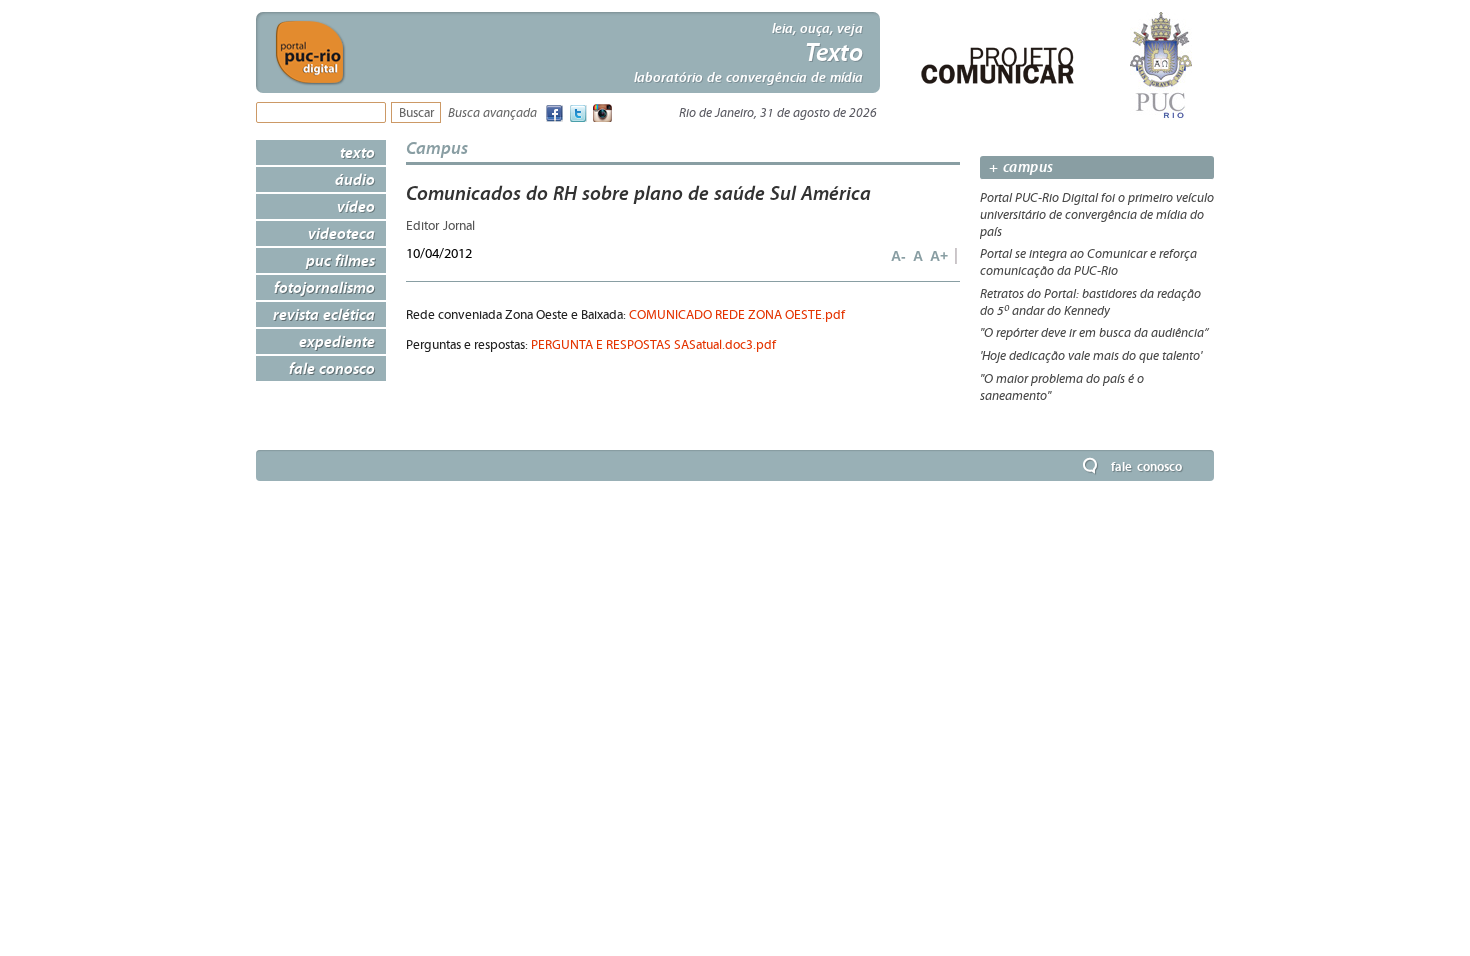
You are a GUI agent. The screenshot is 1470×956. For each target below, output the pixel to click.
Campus (437, 147)
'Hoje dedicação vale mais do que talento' (1091, 356)
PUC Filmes (340, 260)
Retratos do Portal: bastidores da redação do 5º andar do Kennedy (1090, 302)
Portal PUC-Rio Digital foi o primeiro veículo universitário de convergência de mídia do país (1097, 215)
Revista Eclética (324, 314)
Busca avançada (492, 113)
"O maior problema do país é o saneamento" (1062, 387)
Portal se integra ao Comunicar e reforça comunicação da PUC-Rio (1088, 262)
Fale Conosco (332, 368)
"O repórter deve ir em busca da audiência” (1094, 333)
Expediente (337, 341)
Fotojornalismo (324, 287)
